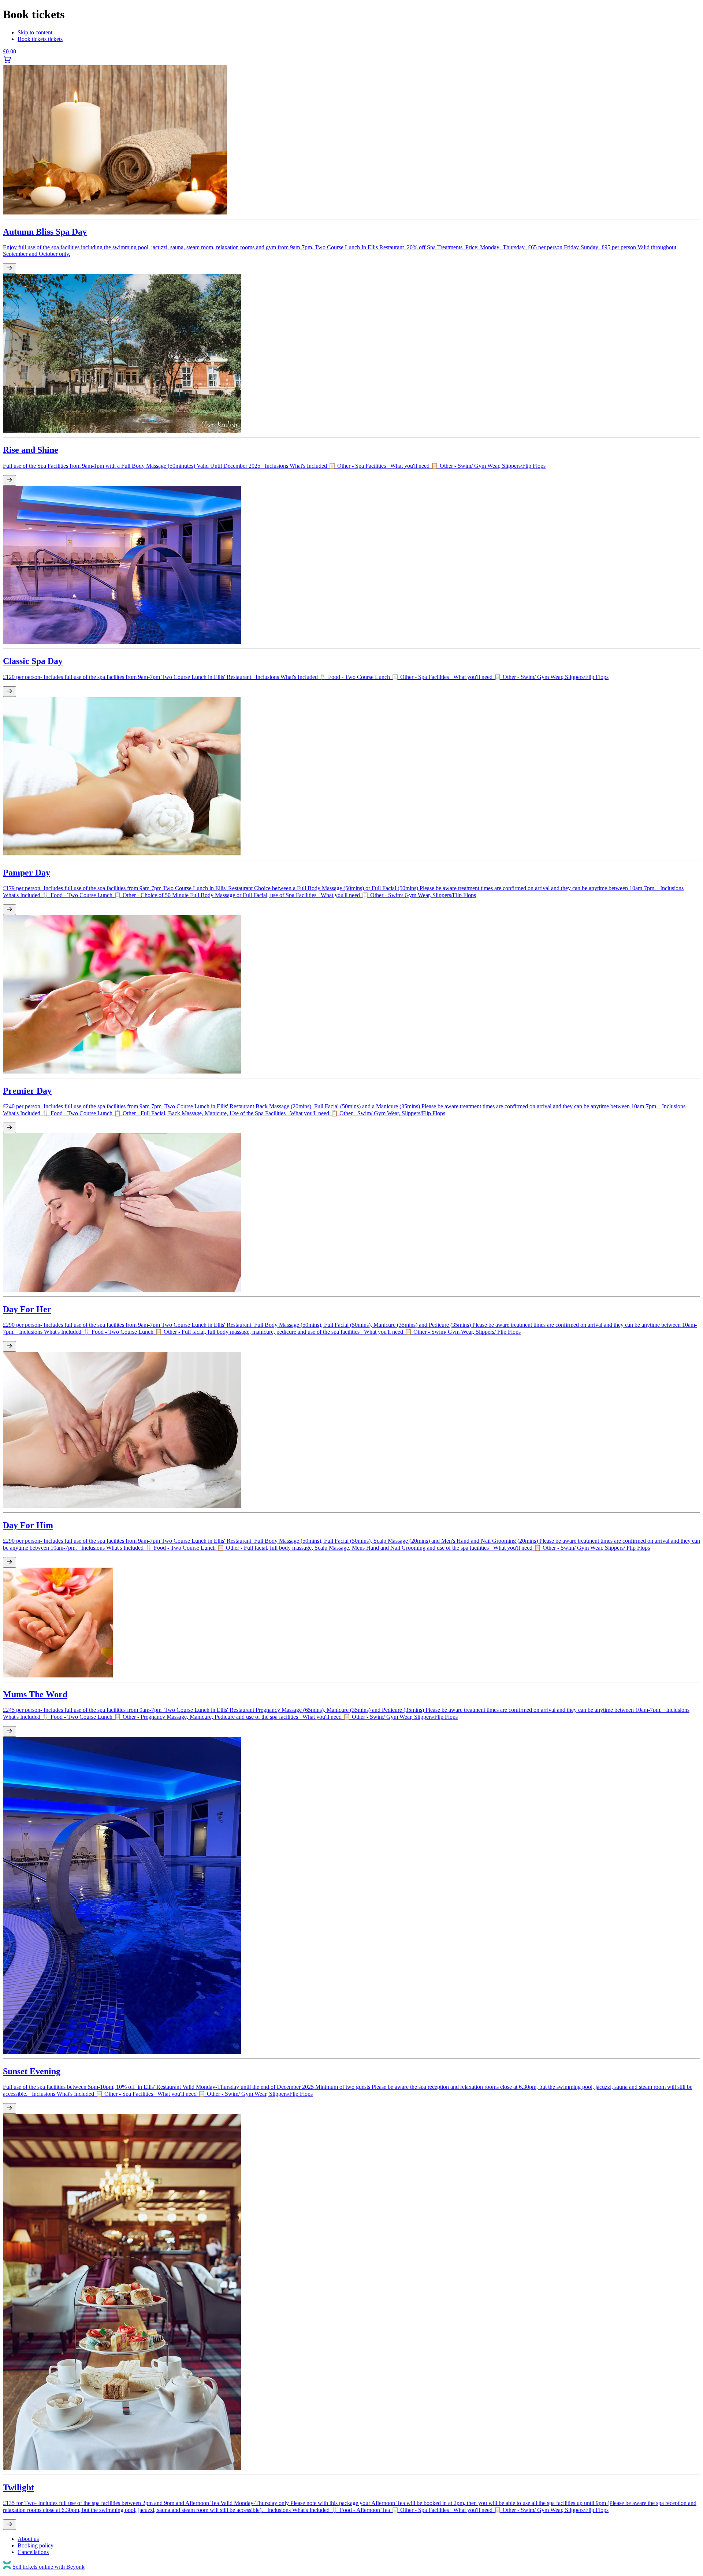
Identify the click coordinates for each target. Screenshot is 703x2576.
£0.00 (10, 51)
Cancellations (33, 2552)
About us (28, 2539)
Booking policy (36, 2545)
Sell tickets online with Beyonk (49, 2567)
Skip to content (35, 32)
